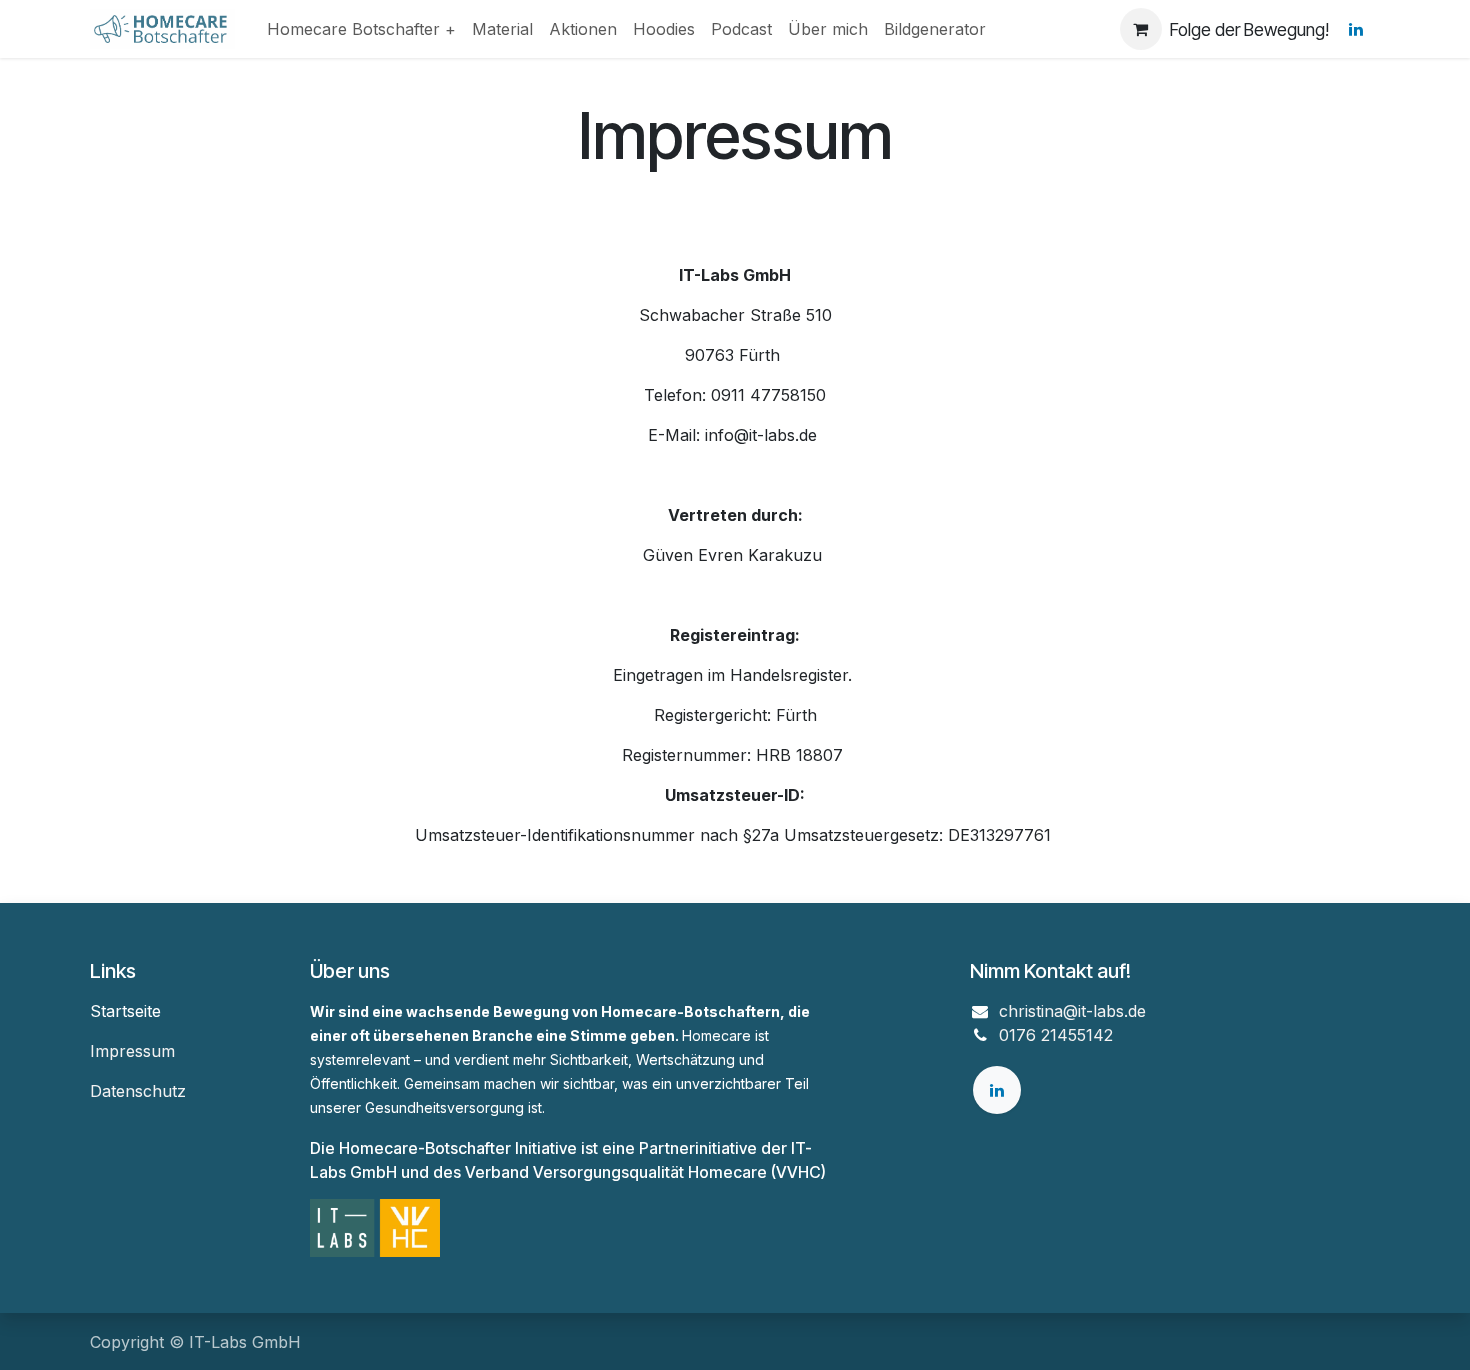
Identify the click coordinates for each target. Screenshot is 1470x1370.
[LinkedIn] (1356, 29)
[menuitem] (361, 29)
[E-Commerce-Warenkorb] (1141, 29)
